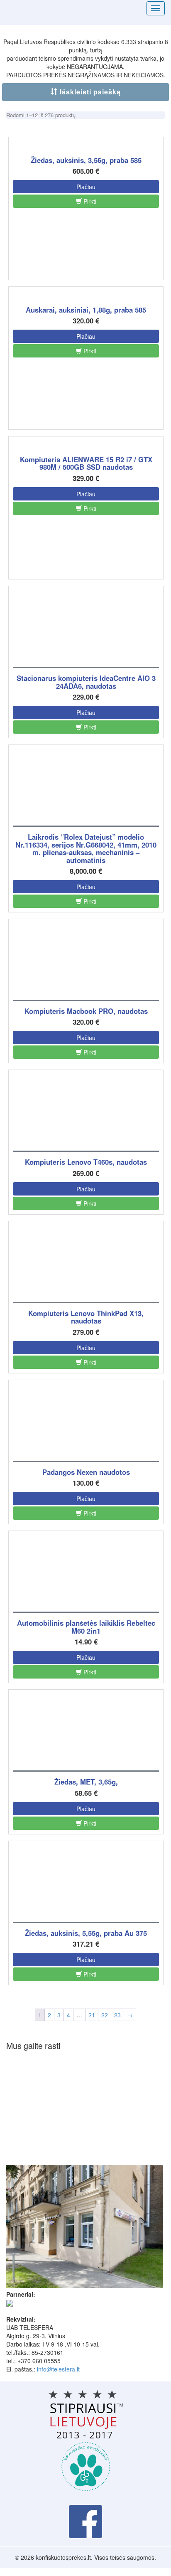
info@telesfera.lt (58, 2369)
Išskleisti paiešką (89, 92)
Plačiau (86, 187)
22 (105, 2015)
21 (92, 2015)
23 (117, 2015)
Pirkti (89, 201)
